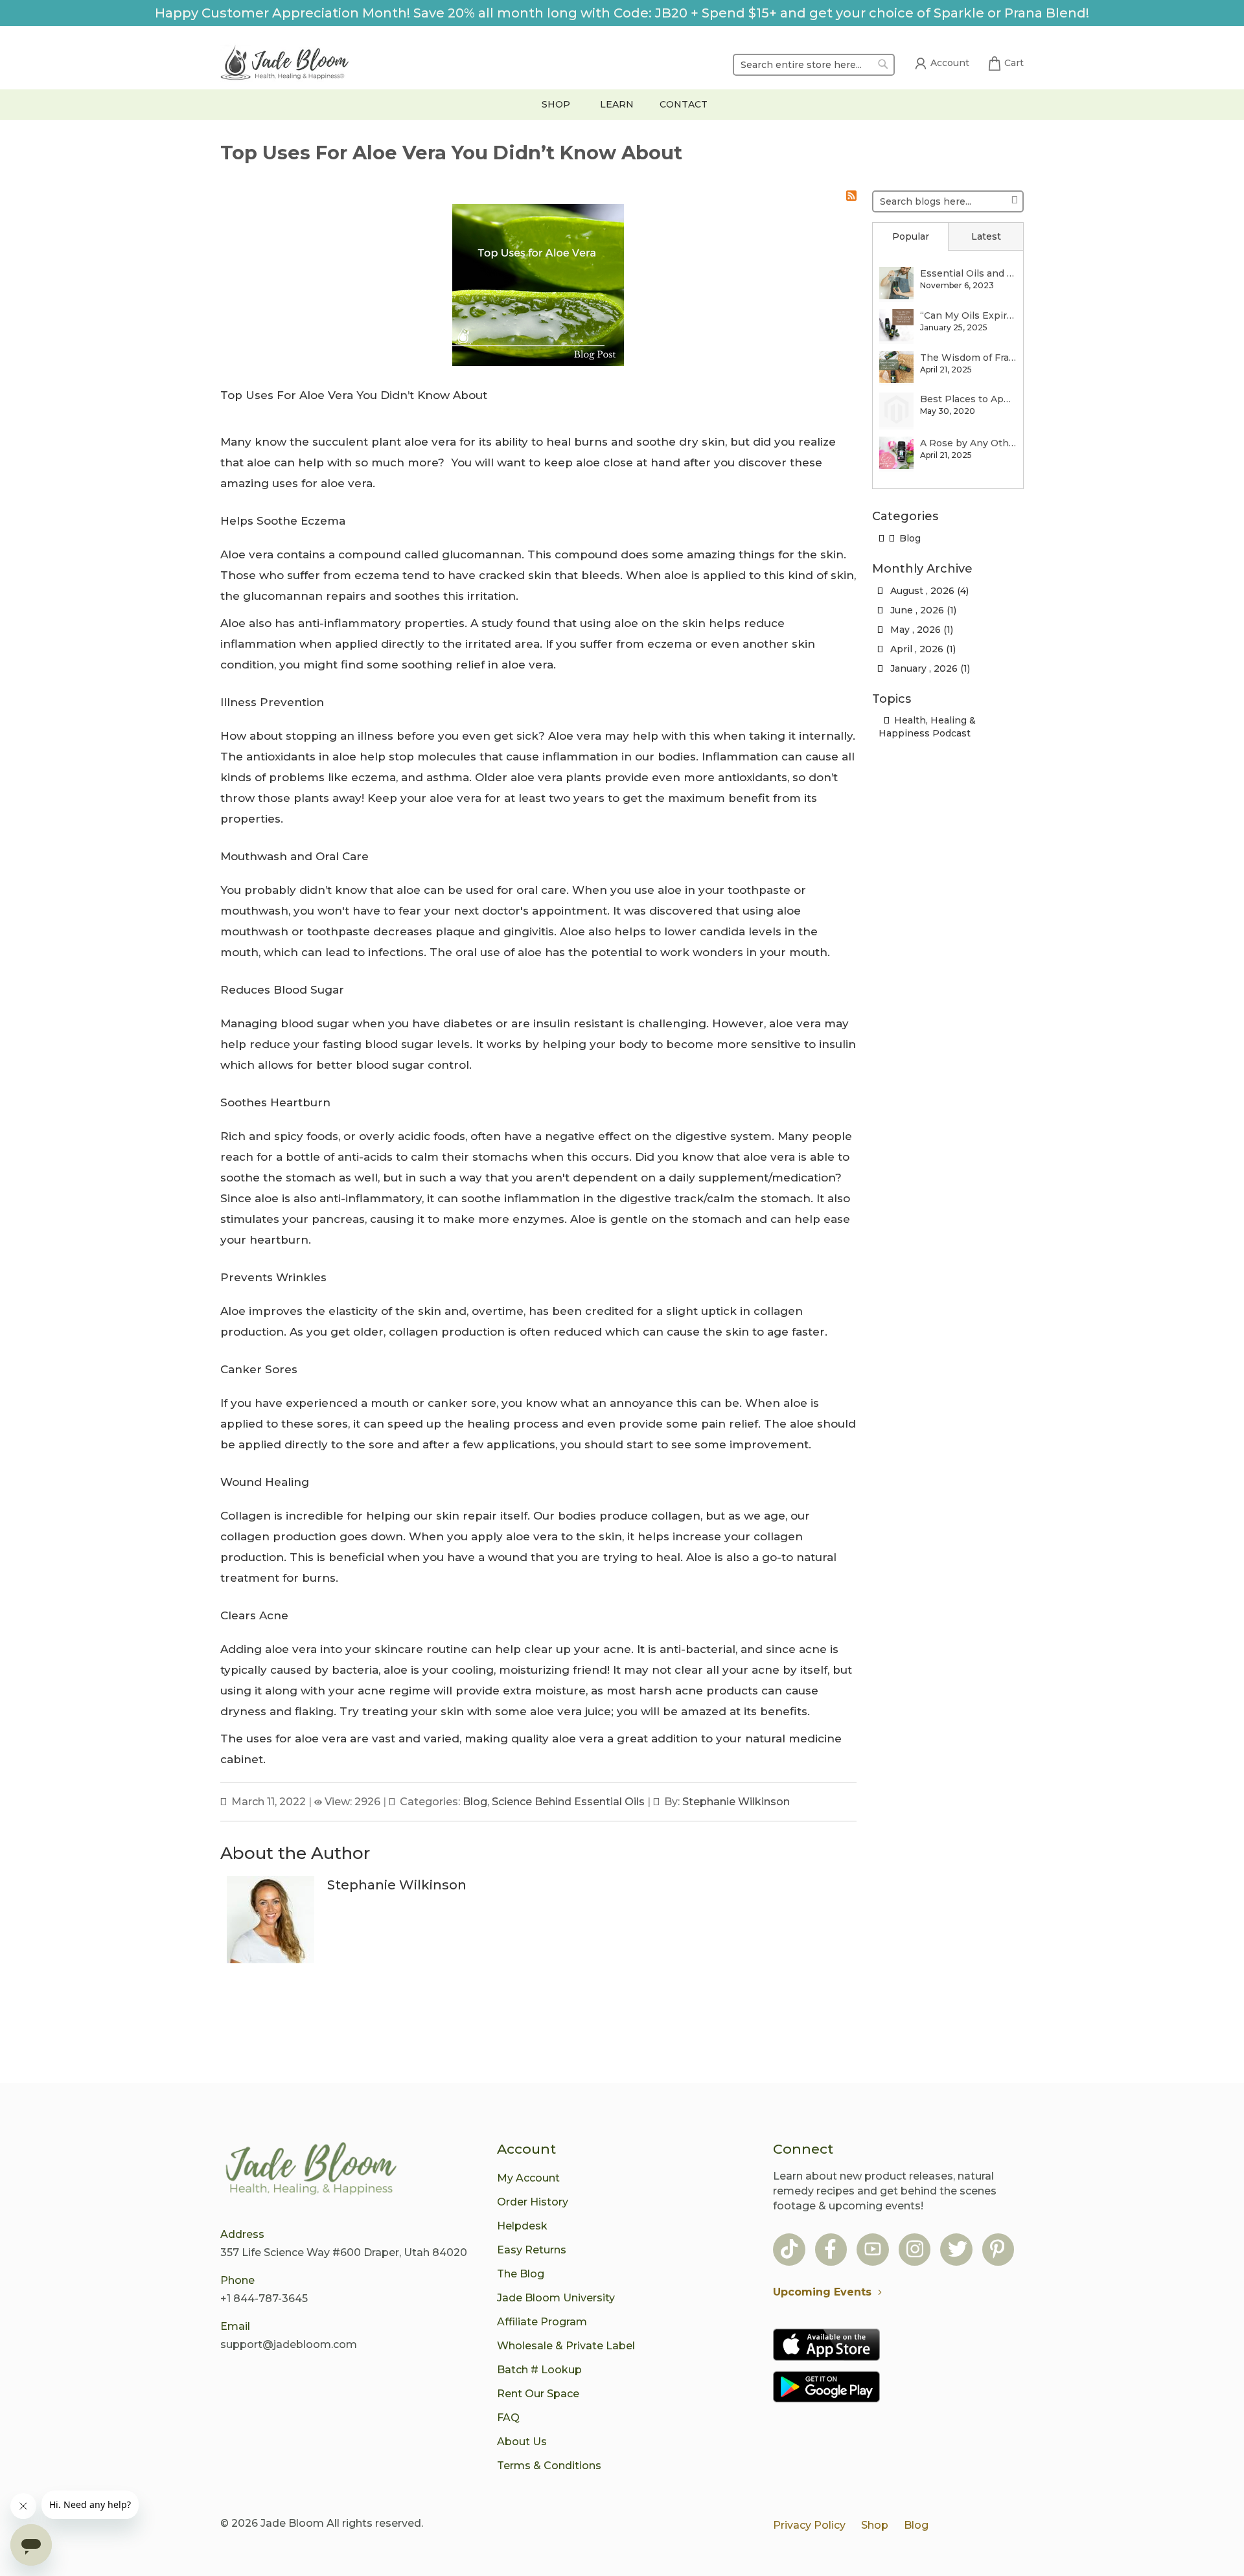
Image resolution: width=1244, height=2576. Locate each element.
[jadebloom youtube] (873, 2251)
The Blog (521, 2274)
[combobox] (814, 65)
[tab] (910, 236)
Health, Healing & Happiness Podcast (927, 727)
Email (235, 2326)
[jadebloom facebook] (830, 2251)
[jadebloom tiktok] (789, 2251)
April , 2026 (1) (919, 649)
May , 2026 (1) (918, 630)
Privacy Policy (809, 2525)
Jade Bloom (292, 2523)
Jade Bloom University (556, 2298)
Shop (875, 2525)
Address (242, 2234)
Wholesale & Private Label (566, 2346)
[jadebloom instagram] (915, 2251)
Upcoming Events (822, 2292)
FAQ (508, 2418)
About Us (522, 2442)
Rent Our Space (538, 2394)
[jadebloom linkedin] (997, 2251)
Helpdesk (522, 2226)
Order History (533, 2202)
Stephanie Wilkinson (736, 1802)
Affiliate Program (542, 2322)
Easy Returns (532, 2250)
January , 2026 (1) (926, 668)
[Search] (1014, 199)
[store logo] (285, 65)
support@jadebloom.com (289, 2344)
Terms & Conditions (549, 2466)
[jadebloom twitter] (958, 2251)
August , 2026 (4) (926, 591)
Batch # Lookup (539, 2370)
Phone (237, 2280)
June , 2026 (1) (919, 610)
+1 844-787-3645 (264, 2298)
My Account (528, 2178)
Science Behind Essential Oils (568, 1802)
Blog (475, 1802)
